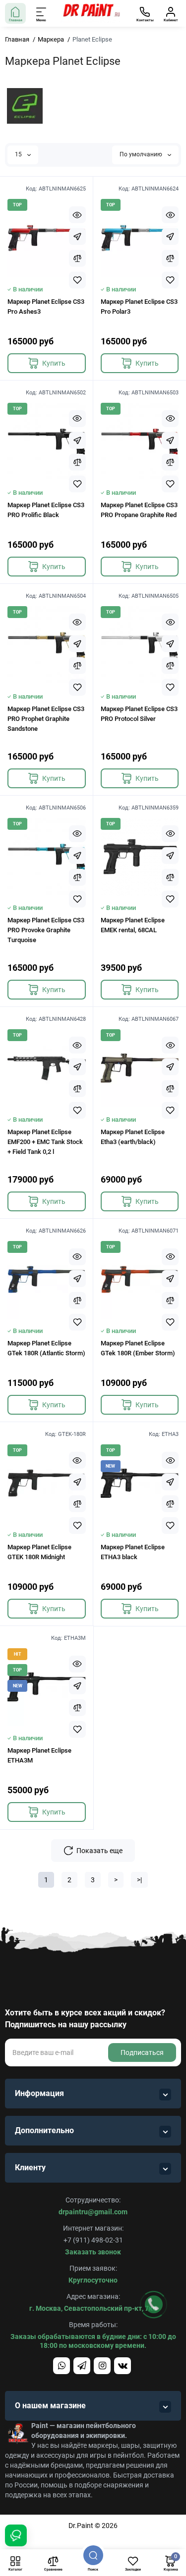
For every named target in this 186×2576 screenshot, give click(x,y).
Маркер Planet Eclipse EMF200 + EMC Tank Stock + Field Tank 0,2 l (45, 1142)
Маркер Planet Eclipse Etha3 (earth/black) (133, 1137)
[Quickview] (77, 215)
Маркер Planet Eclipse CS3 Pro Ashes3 (46, 307)
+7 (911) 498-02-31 (93, 2240)
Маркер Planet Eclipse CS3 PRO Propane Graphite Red (139, 510)
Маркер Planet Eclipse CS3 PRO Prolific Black (46, 510)
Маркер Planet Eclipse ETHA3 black (133, 1552)
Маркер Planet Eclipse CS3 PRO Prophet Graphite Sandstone (46, 719)
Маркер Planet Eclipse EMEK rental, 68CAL (133, 925)
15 (19, 154)
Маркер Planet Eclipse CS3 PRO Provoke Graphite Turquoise (46, 930)
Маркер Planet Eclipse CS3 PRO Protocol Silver (139, 714)
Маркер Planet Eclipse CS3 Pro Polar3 (139, 307)
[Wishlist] (77, 280)
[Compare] (77, 258)
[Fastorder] (77, 237)
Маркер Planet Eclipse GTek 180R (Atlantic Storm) (46, 1348)
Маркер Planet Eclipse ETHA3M (39, 1755)
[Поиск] (93, 2555)
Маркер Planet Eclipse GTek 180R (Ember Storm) (138, 1348)
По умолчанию (142, 154)
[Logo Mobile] (91, 13)
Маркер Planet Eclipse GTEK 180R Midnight (39, 1552)
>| (139, 1880)
